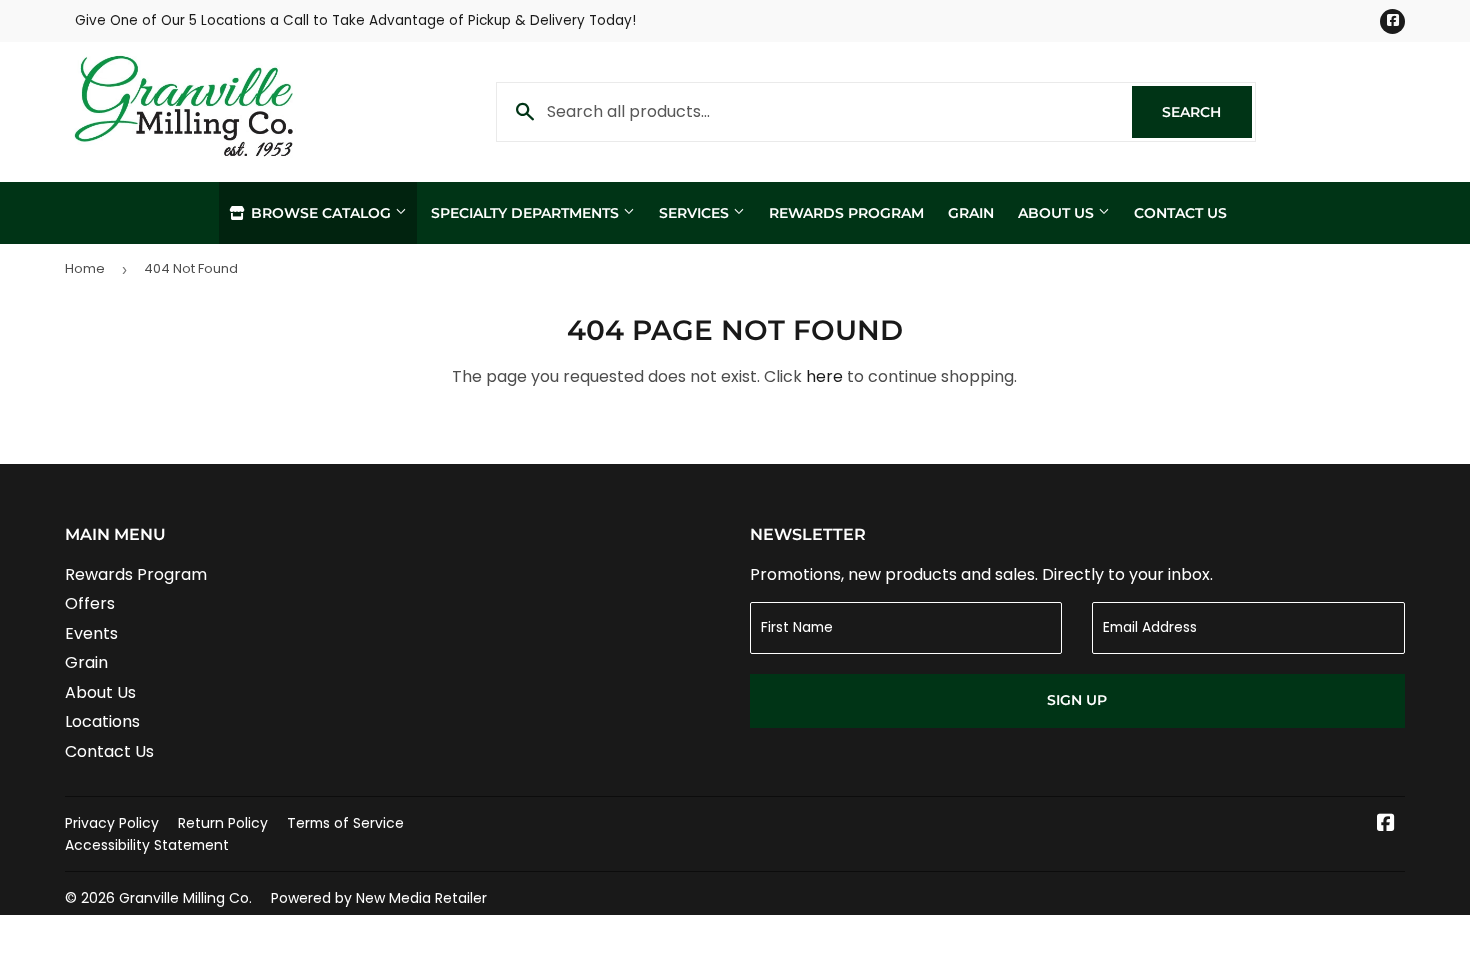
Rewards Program (846, 213)
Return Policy (223, 823)
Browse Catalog (321, 213)
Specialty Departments (527, 213)
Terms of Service (345, 823)
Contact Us (1180, 213)
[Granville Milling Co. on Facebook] (1386, 824)
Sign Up (1077, 700)
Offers (90, 603)
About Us (1058, 213)
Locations (102, 721)
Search (1207, 112)
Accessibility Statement (147, 845)
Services (696, 213)
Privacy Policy (112, 823)
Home (85, 268)
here (824, 376)
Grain (971, 213)
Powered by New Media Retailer (379, 898)
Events (91, 633)
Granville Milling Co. (185, 898)
